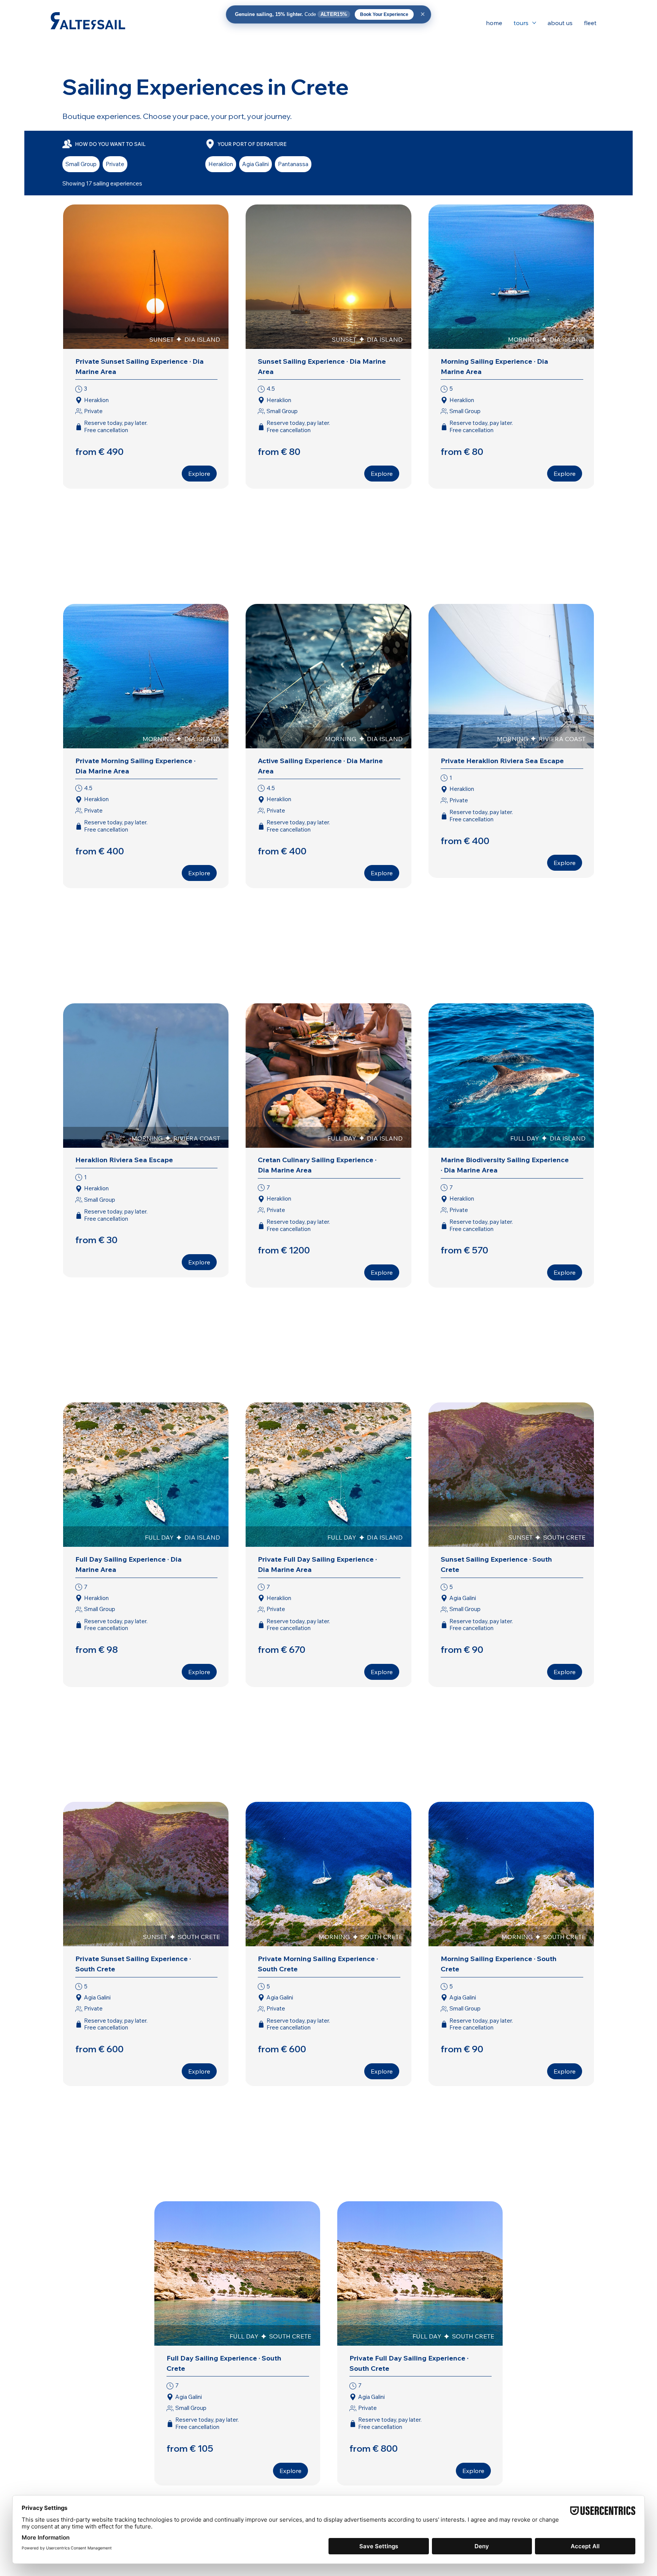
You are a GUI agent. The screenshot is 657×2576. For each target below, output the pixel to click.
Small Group (81, 164)
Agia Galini (255, 164)
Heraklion (221, 164)
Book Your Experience (384, 14)
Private (115, 164)
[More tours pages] (534, 23)
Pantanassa (293, 164)
